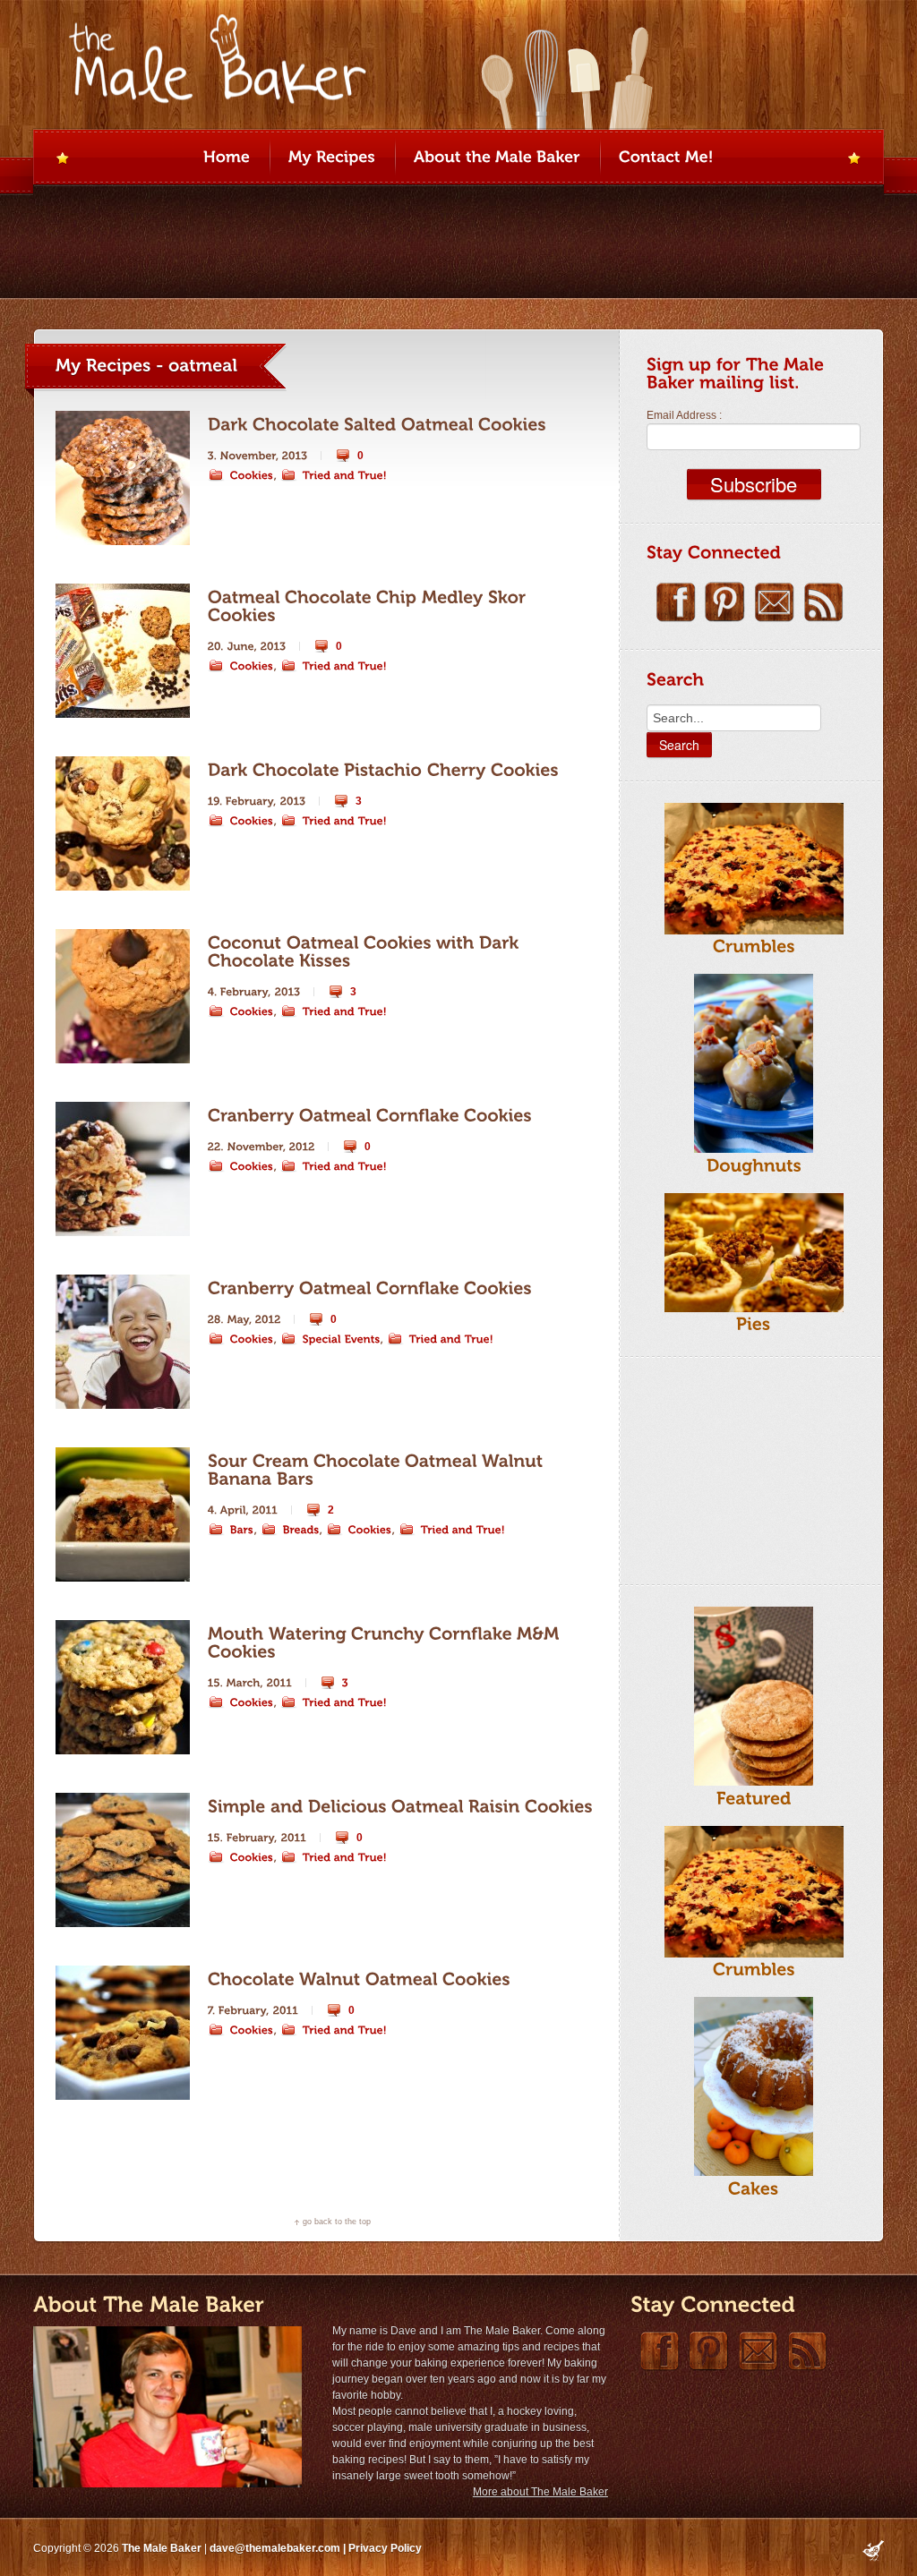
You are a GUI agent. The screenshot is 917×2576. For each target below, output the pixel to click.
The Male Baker (162, 2548)
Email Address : (684, 415)
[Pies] (754, 1324)
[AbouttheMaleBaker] (497, 158)
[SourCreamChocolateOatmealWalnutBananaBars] (378, 1470)
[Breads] (290, 1530)
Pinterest (725, 602)
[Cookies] (241, 475)
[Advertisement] (736, 1468)
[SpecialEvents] (330, 1339)
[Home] (227, 158)
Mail (774, 602)
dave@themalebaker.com (275, 2548)
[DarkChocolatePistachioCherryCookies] (383, 770)
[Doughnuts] (754, 1165)
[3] (334, 1683)
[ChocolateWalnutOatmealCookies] (359, 1979)
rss (823, 602)
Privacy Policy (385, 2548)
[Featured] (754, 1798)
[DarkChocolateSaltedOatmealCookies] (377, 425)
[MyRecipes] (332, 158)
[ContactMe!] (666, 158)
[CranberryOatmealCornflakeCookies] (370, 1116)
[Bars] (231, 1530)
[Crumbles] (754, 947)
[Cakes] (754, 2188)
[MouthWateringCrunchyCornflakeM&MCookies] (386, 1642)
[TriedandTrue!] (334, 475)
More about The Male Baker (540, 2492)
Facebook (676, 602)
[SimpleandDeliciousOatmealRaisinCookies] (400, 1807)
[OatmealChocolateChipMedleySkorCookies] (369, 606)
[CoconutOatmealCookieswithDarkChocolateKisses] (366, 951)
